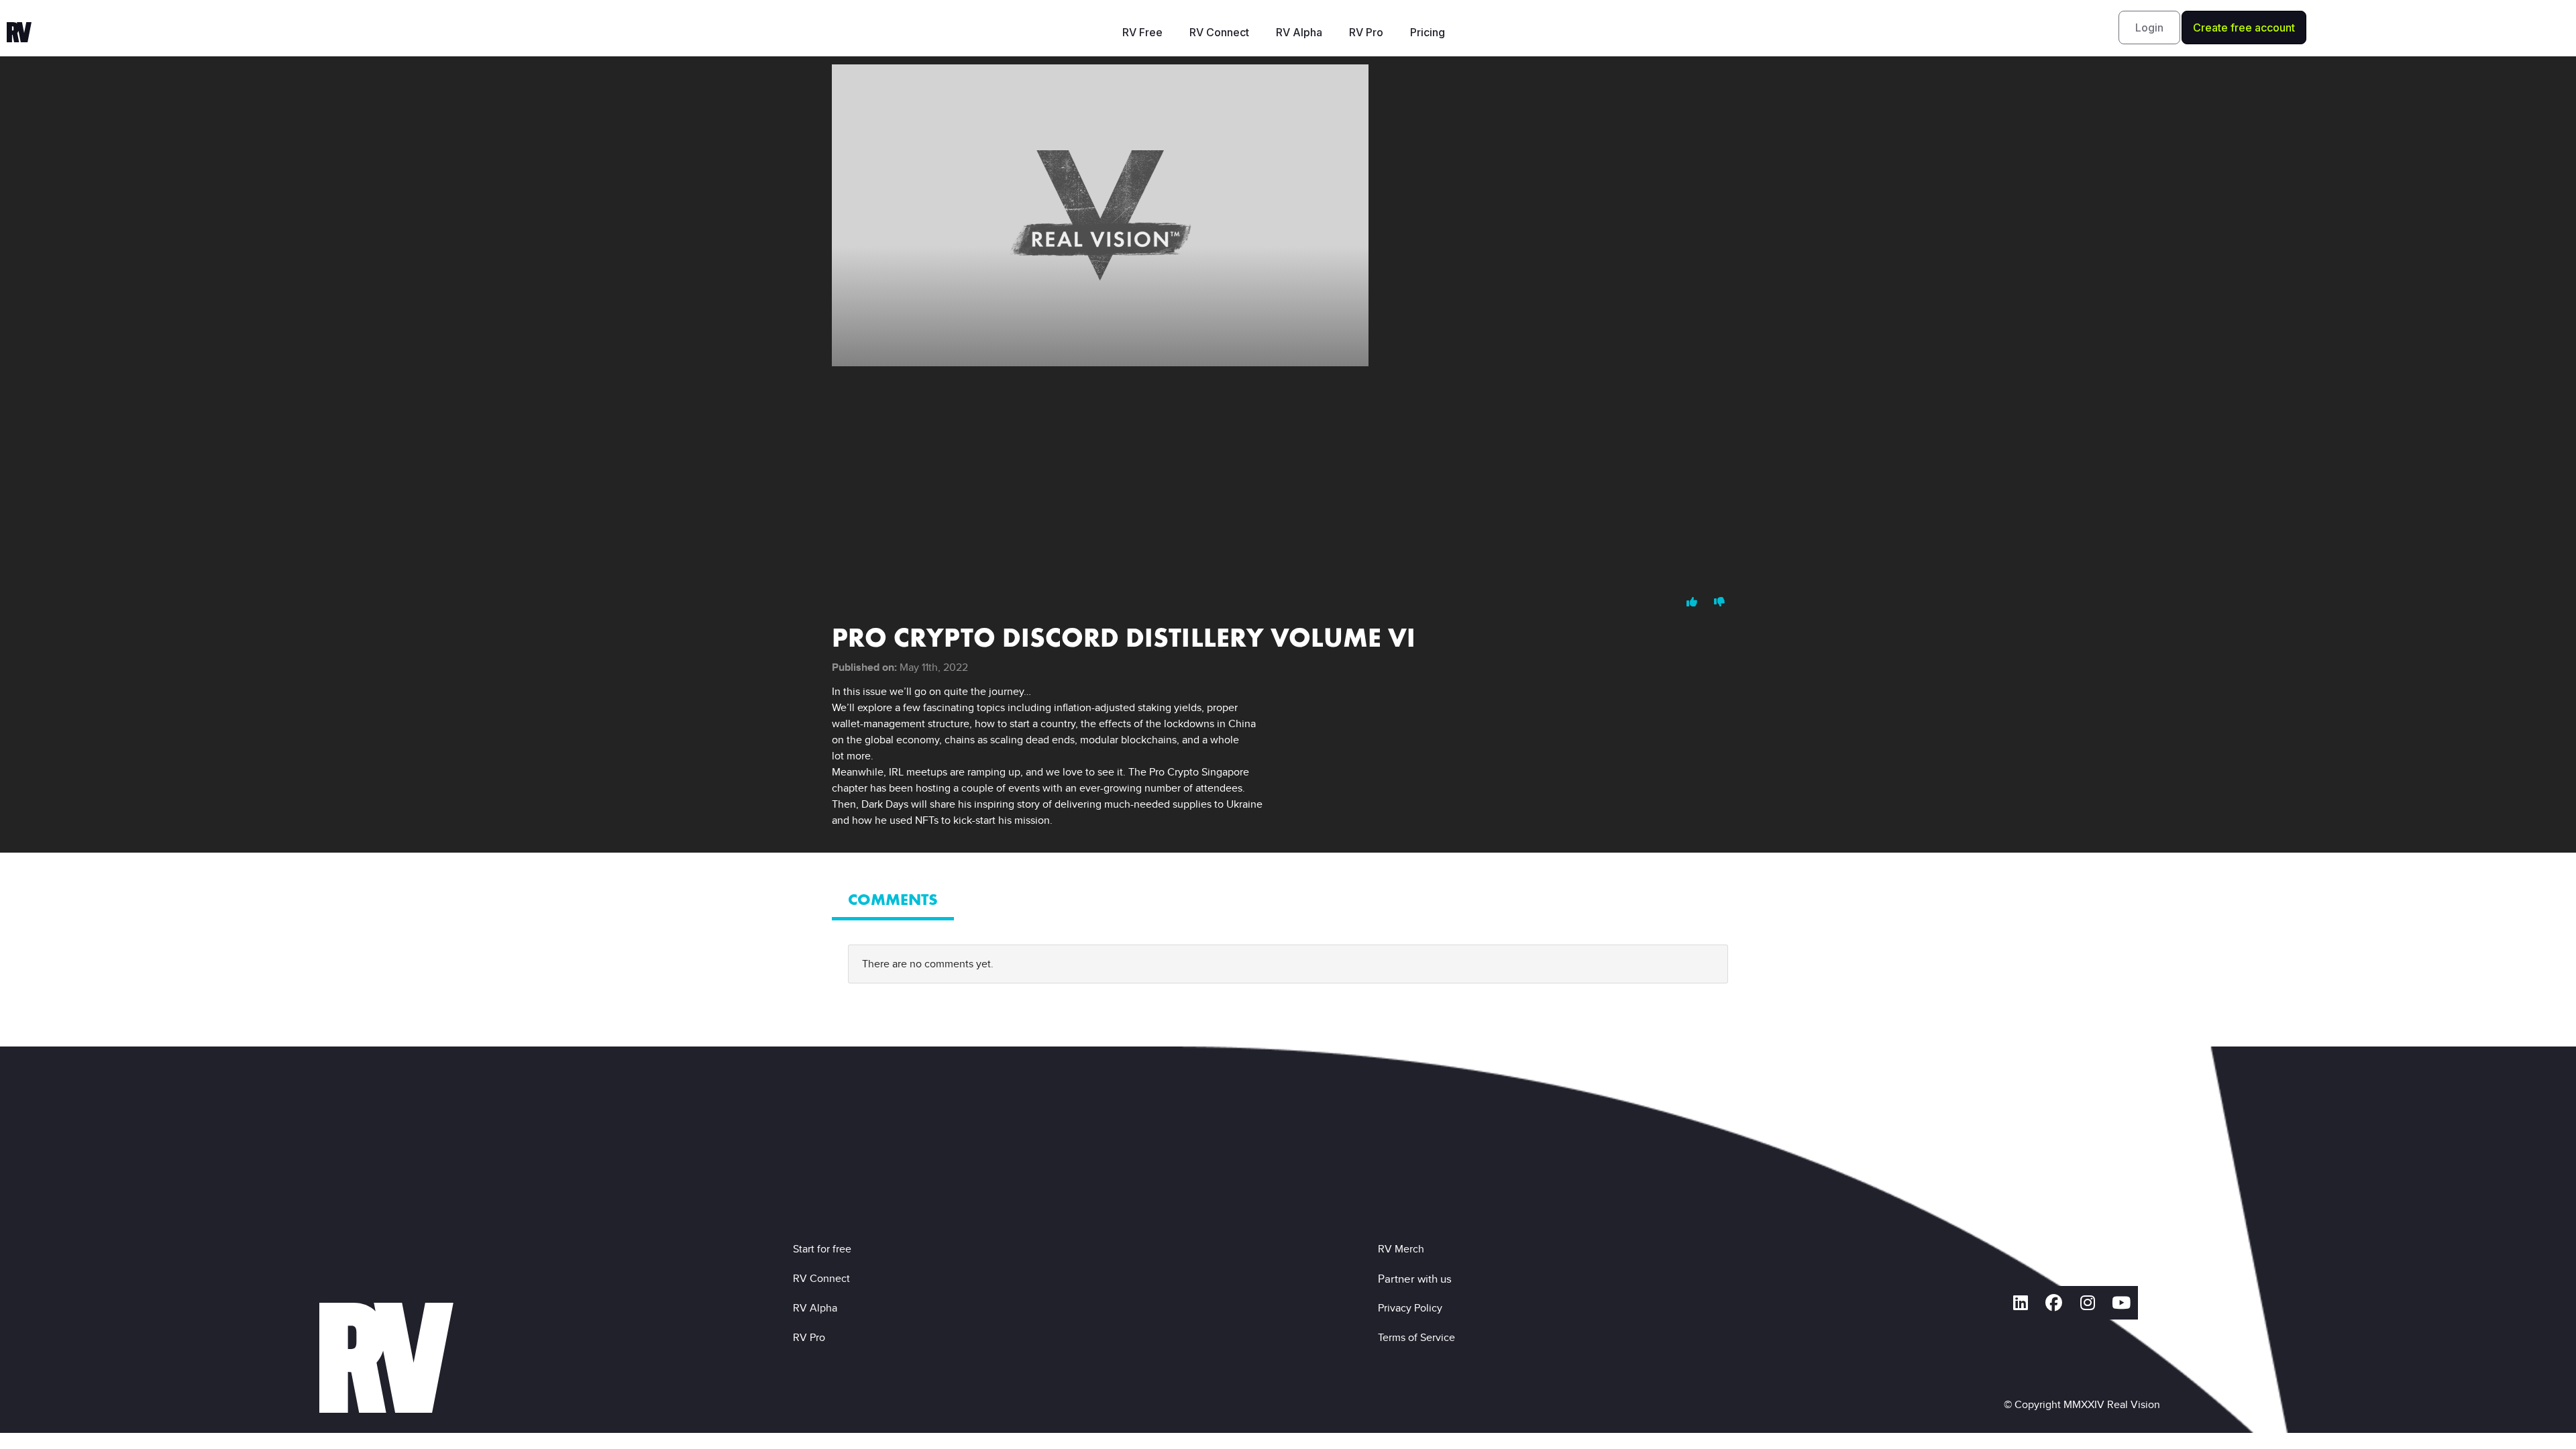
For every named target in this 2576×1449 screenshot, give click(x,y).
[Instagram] (2088, 1303)
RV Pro (1366, 32)
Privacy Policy (1413, 1308)
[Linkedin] (2021, 1303)
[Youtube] (2121, 1303)
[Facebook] (2054, 1303)
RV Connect (1219, 32)
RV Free (1142, 32)
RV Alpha (1299, 32)
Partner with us (1415, 1279)
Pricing (1428, 32)
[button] (2149, 28)
